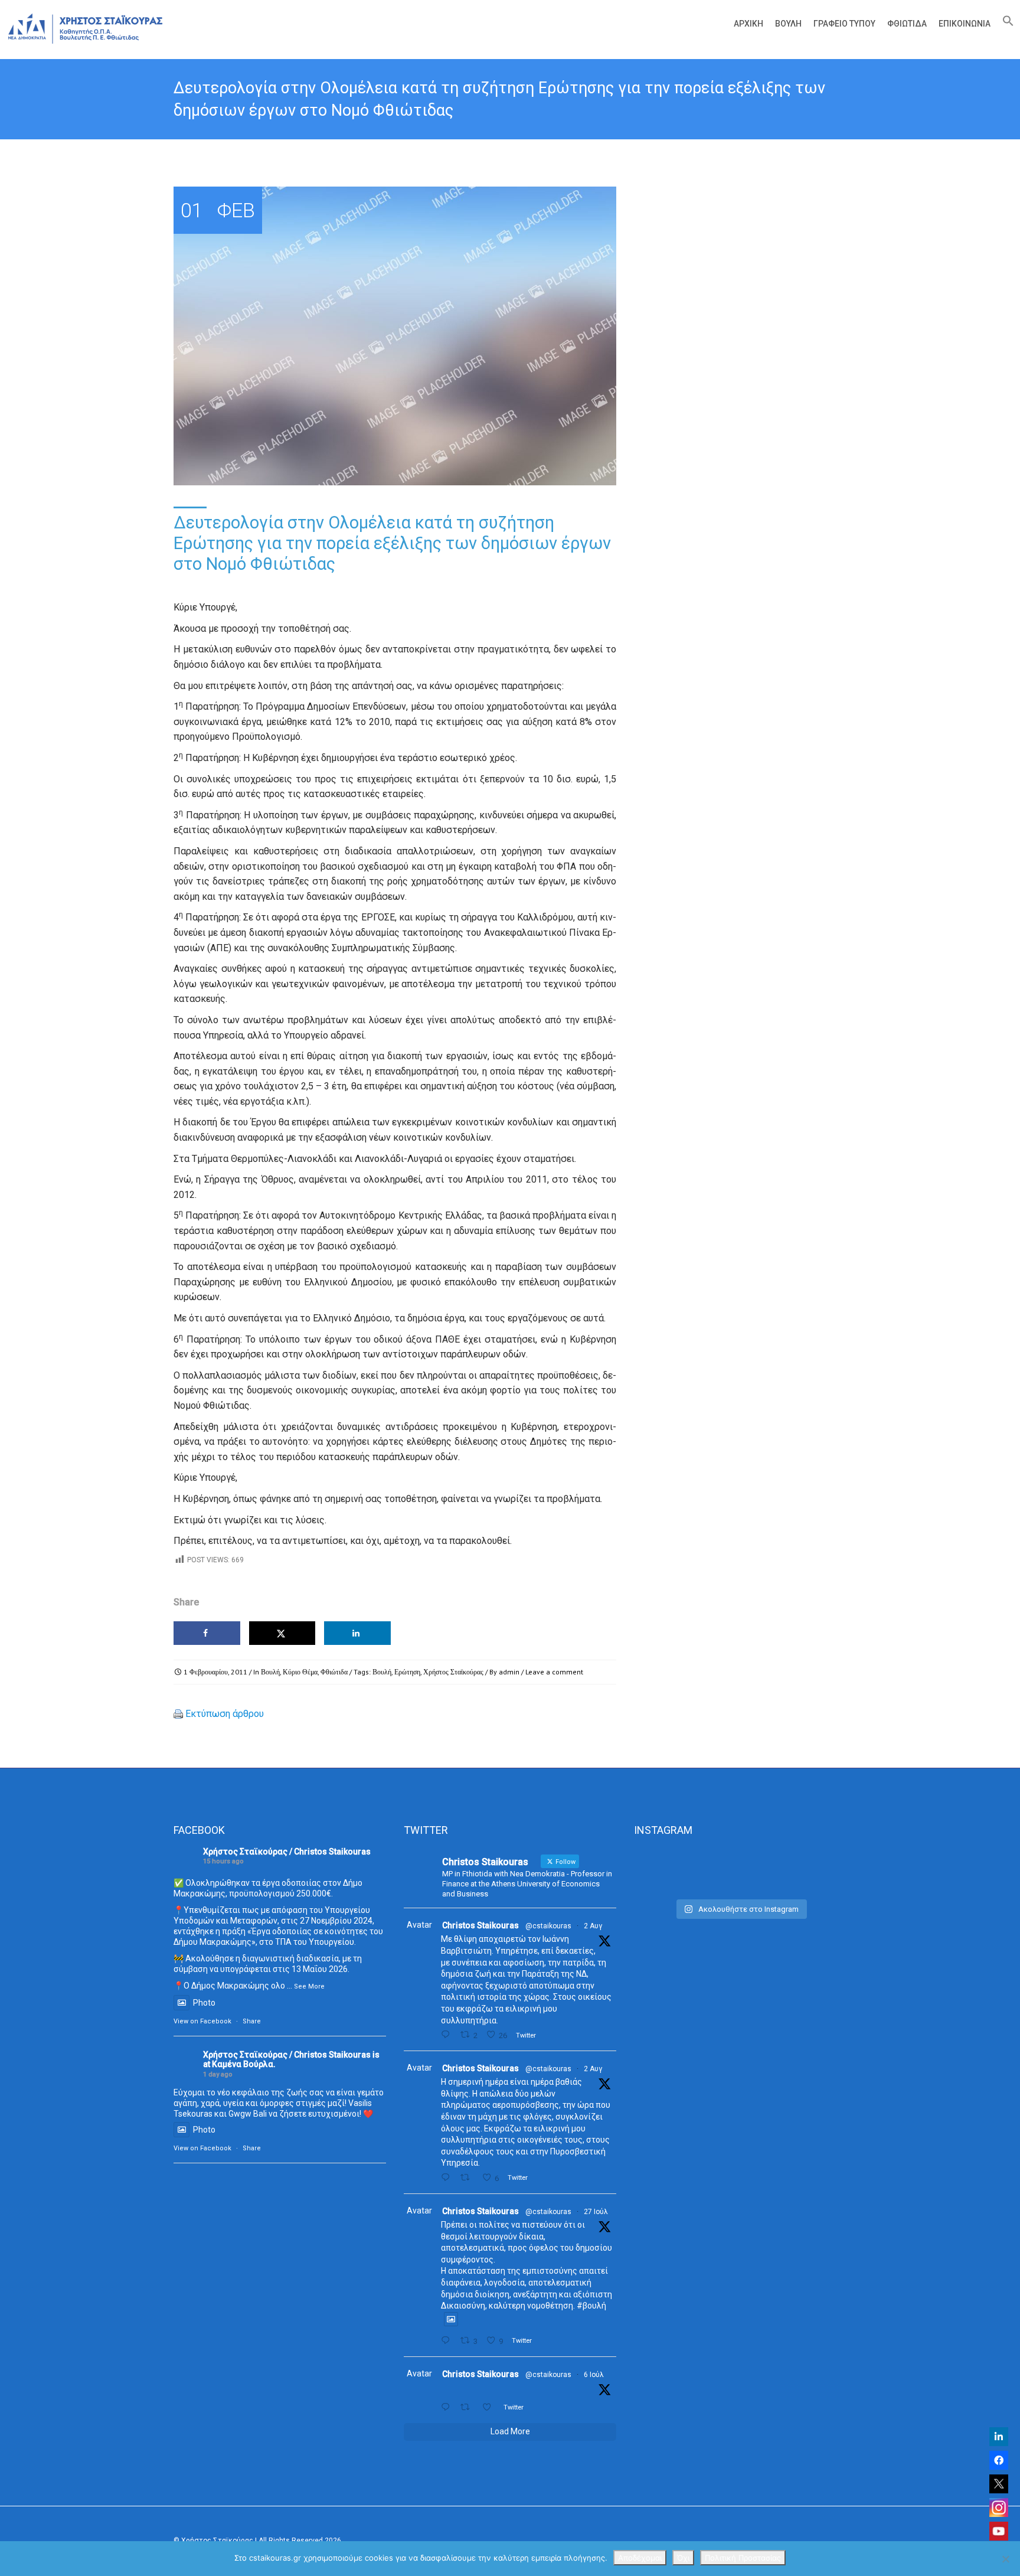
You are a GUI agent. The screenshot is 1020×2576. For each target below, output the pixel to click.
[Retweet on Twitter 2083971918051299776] (468, 2178)
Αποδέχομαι (640, 2558)
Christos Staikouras (480, 1925)
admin (509, 1672)
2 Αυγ (593, 1926)
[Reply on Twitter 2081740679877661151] (448, 2341)
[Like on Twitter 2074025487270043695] (490, 2407)
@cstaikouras (548, 1926)
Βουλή (788, 24)
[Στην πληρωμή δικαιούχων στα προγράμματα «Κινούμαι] (667, 1871)
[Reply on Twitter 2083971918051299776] (448, 2178)
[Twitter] (999, 2484)
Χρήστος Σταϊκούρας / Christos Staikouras (287, 1852)
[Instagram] (999, 2508)
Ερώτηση (407, 1672)
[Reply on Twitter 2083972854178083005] (448, 2035)
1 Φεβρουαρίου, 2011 (215, 1672)
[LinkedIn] (999, 2437)
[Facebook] (999, 2460)
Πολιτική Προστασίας (743, 2558)
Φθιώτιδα (907, 24)
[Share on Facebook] (207, 1633)
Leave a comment (554, 1672)
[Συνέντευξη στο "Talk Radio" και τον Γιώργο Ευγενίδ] (813, 1871)
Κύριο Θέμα (300, 1672)
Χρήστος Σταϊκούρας (453, 1672)
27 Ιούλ (596, 2212)
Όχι (683, 2558)
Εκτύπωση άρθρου (225, 1714)
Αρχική (748, 24)
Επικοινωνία (965, 24)
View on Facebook (202, 2021)
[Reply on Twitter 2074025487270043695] (448, 2407)
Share (252, 2021)
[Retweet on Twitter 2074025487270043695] (468, 2407)
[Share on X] (282, 1633)
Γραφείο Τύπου (844, 24)
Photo (204, 2003)
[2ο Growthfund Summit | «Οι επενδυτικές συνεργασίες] (740, 1871)
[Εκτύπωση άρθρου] (178, 1714)
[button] (1005, 24)
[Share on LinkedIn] (357, 1633)
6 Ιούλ (594, 2375)
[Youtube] (999, 2531)
